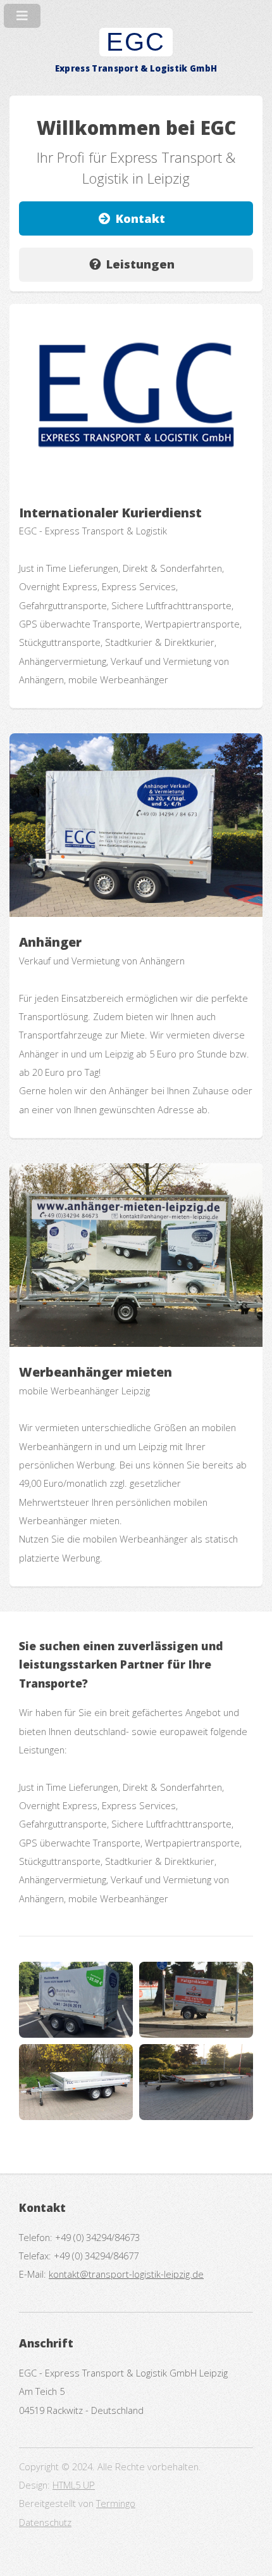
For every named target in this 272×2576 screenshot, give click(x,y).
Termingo (116, 2503)
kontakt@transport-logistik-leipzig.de (126, 2274)
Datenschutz (45, 2522)
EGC (136, 42)
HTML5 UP (74, 2485)
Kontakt (140, 218)
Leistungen (140, 264)
